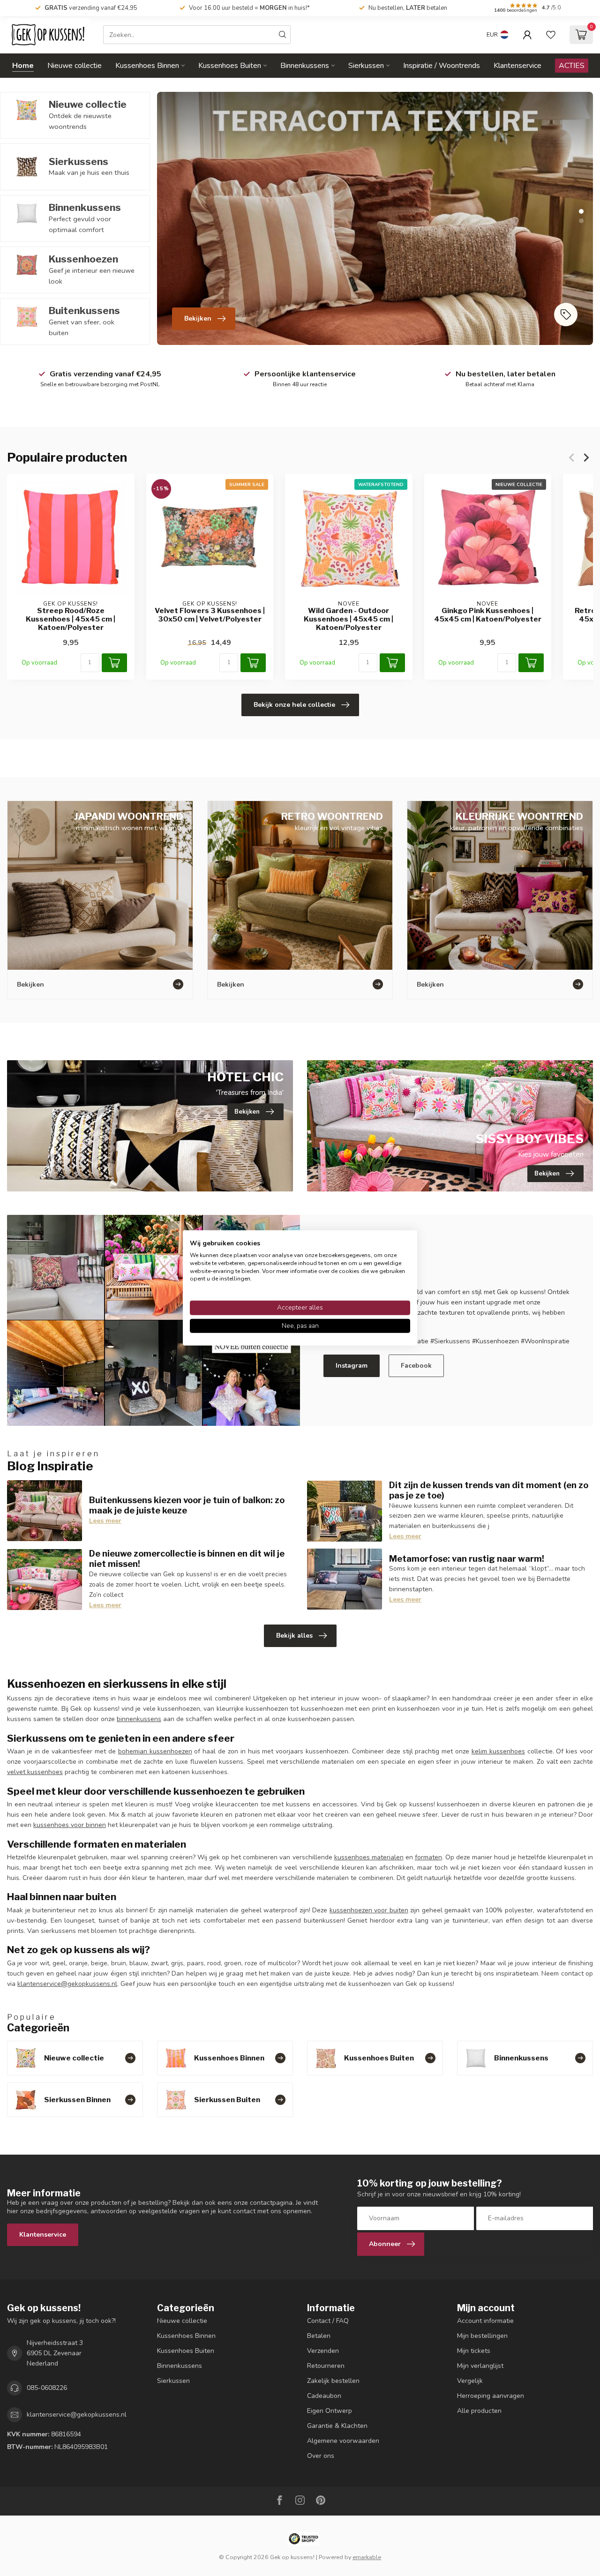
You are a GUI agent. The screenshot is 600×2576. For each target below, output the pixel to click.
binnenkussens (139, 1719)
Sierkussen (366, 66)
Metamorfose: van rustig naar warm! (467, 1558)
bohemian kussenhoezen (155, 1751)
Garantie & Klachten (337, 2426)
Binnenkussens (305, 66)
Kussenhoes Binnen (147, 66)
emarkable (367, 2557)
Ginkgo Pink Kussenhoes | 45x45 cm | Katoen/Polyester (488, 615)
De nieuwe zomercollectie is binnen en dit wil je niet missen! (187, 1558)
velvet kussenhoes (35, 1772)
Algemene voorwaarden (343, 2441)
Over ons (321, 2456)
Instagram (352, 1366)
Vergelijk (470, 2381)
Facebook (416, 1366)
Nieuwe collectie (75, 66)
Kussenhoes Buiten (230, 66)
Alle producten (479, 2411)
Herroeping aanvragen (491, 2396)
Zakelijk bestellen (333, 2381)
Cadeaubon (324, 2396)
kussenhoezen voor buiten (369, 1910)
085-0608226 (47, 2388)
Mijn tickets (474, 2351)
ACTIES (572, 66)
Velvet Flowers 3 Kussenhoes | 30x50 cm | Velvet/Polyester (210, 615)
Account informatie (485, 2321)
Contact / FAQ (328, 2321)
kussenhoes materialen (369, 1857)
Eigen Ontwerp (330, 2411)
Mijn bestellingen (482, 2336)
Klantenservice (517, 66)
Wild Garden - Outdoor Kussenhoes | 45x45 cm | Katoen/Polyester (349, 619)
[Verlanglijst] (551, 35)
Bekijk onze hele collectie (294, 705)
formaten (428, 1857)
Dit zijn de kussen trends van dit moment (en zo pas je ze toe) (489, 1490)
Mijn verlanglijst (480, 2366)
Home (23, 66)
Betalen (319, 2336)
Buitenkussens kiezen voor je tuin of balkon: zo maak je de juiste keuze (187, 1505)
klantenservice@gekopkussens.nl (67, 1984)
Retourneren (326, 2366)
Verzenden (323, 2351)
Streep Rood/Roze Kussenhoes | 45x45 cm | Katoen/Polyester (71, 619)
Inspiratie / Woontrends (442, 66)
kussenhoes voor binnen (70, 1825)
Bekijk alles (294, 1636)
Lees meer (105, 1521)
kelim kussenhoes (498, 1751)
